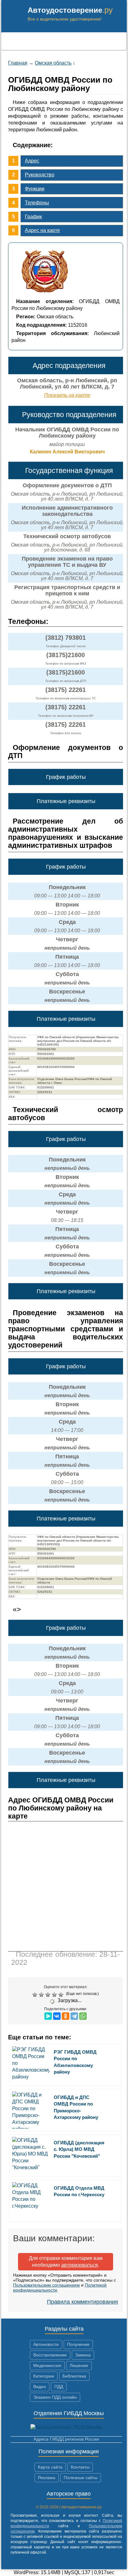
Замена (83, 2355)
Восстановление (50, 2355)
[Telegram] (74, 2016)
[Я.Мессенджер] (48, 2016)
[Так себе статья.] (42, 1995)
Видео (40, 2387)
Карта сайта (50, 2467)
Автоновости (46, 2344)
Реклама (47, 2478)
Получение (78, 2344)
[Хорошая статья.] (55, 1995)
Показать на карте (67, 395)
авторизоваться (80, 2265)
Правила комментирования (82, 2302)
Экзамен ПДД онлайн (55, 2397)
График (33, 217)
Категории (44, 2376)
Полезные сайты (81, 2478)
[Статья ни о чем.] (36, 1995)
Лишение (79, 2365)
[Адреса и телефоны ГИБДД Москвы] (66, 2427)
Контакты (80, 2467)
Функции (35, 189)
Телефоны (37, 203)
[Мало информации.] (49, 1995)
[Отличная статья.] (62, 1995)
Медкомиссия (47, 2365)
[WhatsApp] (83, 2016)
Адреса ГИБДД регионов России (66, 2439)
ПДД (59, 2387)
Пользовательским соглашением (46, 2285)
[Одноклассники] (66, 2016)
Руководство (40, 175)
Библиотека (74, 2376)
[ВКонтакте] (57, 2016)
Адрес (32, 161)
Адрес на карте (42, 230)
